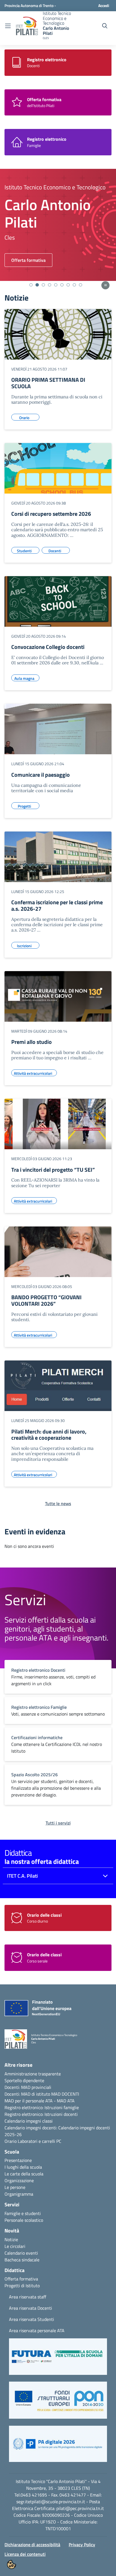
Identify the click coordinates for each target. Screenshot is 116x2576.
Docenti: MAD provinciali (28, 2087)
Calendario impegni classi (29, 2121)
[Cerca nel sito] (105, 26)
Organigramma (19, 2194)
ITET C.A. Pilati (22, 1876)
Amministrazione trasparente (33, 2074)
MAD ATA (66, 2101)
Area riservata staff (28, 2297)
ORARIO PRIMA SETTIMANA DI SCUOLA (48, 383)
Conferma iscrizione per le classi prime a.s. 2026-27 (57, 905)
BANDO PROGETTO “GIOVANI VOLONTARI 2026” (46, 1300)
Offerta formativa (21, 2279)
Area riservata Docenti (31, 2308)
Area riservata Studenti (32, 2319)
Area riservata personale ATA (37, 2330)
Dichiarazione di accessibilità (32, 2545)
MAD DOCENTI (65, 2094)
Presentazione (18, 2160)
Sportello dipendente (24, 2080)
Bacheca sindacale (22, 2260)
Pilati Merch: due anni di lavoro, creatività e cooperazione (49, 1435)
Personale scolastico (24, 2220)
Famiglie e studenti (23, 2213)
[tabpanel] (58, 225)
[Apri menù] (8, 26)
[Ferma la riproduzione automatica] (105, 285)
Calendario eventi (21, 2253)
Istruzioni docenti (61, 2114)
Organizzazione (19, 2180)
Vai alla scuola (25, 260)
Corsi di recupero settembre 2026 (51, 514)
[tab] (31, 285)
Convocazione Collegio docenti (48, 647)
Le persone (15, 2187)
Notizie (11, 2239)
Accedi (104, 5)
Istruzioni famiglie (62, 2107)
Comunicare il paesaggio (41, 775)
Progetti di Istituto (22, 2286)
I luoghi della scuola (23, 2167)
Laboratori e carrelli (36, 2141)
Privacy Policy (82, 2545)
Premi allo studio (32, 1042)
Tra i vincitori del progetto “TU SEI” (53, 1170)
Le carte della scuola (24, 2174)
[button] (58, 2359)
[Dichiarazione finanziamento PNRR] (37, 2010)
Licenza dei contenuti (25, 2554)
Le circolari (15, 2246)
